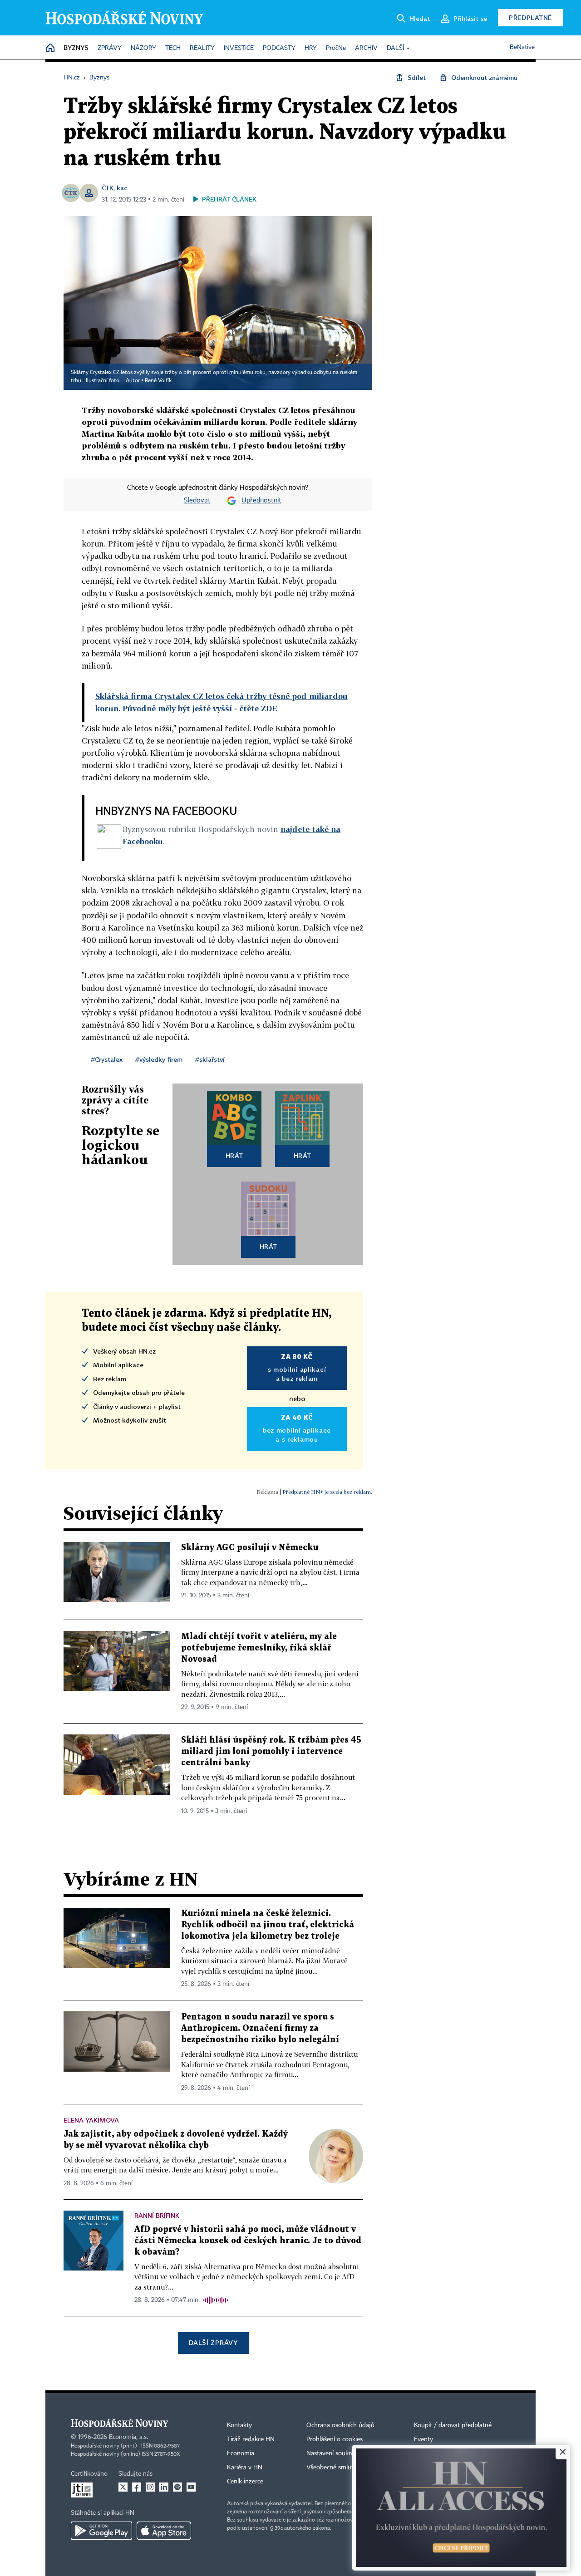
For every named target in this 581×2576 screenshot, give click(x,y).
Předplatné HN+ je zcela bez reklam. (327, 1492)
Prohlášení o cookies (335, 2439)
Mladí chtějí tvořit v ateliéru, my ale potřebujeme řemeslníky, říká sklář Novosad (259, 1648)
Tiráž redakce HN (251, 2439)
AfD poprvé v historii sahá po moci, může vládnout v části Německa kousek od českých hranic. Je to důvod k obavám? (248, 2241)
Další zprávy (213, 2342)
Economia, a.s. (128, 2437)
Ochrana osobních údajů (340, 2425)
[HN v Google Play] (101, 2531)
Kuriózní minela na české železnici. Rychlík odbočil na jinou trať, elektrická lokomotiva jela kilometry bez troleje (268, 1925)
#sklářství (210, 1059)
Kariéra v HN (245, 2468)
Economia (241, 2453)
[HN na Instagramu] (150, 2487)
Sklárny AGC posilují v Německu (250, 1548)
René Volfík (158, 381)
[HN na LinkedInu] (164, 2487)
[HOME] (50, 48)
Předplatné (530, 17)
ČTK (108, 188)
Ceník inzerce (245, 2482)
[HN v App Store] (164, 2531)
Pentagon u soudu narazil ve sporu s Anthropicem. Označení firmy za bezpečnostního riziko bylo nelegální (260, 2028)
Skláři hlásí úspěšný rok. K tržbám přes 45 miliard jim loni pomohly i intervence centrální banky (271, 1751)
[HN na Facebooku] (137, 2487)
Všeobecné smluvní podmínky (348, 2468)
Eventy (423, 2439)
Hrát (234, 1155)
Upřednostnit (261, 501)
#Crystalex (107, 1059)
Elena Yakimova (91, 2120)
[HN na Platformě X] (123, 2487)
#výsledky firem (159, 1059)
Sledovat (197, 501)
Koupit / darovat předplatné (453, 2425)
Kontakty (239, 2425)
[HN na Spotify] (177, 2487)
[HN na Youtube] (191, 2487)
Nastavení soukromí (334, 2453)
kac (122, 188)
